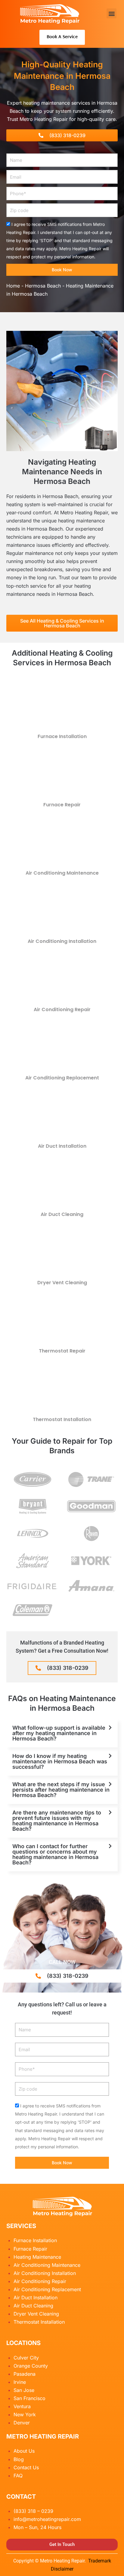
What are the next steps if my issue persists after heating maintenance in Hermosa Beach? (61, 1790)
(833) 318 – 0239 (33, 2511)
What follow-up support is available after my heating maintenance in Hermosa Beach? (59, 1733)
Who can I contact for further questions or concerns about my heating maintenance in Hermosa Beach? (55, 1854)
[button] (112, 13)
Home (13, 286)
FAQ (18, 2476)
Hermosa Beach (43, 286)
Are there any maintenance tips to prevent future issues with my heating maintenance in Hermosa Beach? (57, 1821)
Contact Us (26, 2467)
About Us (24, 2451)
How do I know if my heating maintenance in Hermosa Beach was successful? (60, 1761)
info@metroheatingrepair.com (47, 2519)
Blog (19, 2459)
